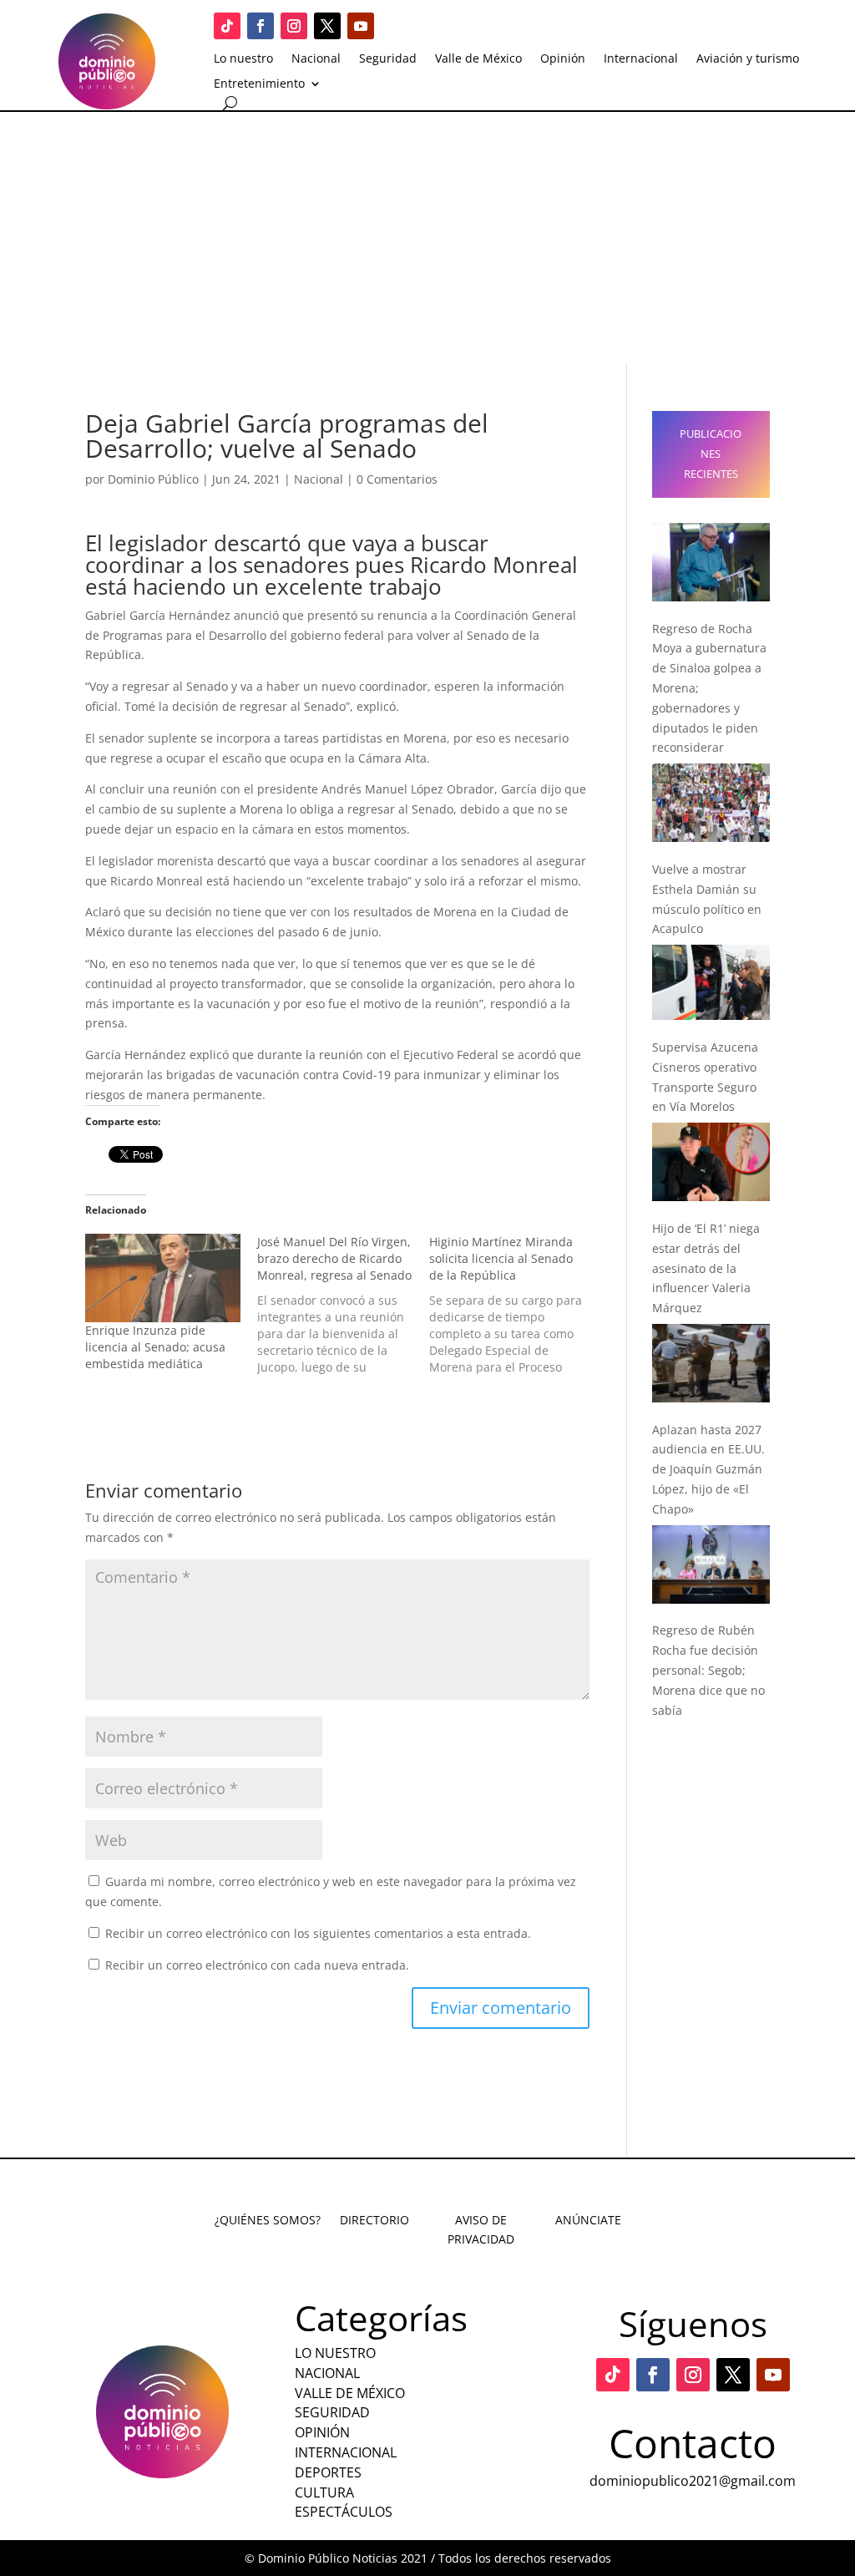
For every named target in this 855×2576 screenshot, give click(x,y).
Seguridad (388, 59)
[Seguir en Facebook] (261, 26)
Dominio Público (153, 479)
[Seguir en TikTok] (227, 26)
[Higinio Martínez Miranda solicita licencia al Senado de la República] (515, 1305)
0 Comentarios (397, 479)
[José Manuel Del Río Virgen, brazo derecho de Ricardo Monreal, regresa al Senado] (343, 1305)
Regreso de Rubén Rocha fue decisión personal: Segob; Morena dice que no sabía (708, 1670)
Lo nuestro (243, 59)
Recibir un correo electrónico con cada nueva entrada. (257, 1965)
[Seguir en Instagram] (294, 26)
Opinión (563, 59)
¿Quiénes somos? (268, 2220)
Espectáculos (344, 2512)
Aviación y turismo (748, 59)
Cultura (324, 2492)
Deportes (328, 2472)
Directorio (374, 2220)
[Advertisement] (427, 237)
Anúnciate (588, 2220)
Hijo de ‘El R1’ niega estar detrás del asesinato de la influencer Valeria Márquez (706, 1268)
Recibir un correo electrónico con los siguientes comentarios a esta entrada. (318, 1933)
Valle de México (478, 59)
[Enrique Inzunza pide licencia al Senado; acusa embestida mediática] (163, 1278)
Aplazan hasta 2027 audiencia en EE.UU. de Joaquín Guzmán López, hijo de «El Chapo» (708, 1469)
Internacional (641, 59)
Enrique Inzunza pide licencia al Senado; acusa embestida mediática (155, 1347)
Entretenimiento (259, 84)
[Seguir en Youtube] (361, 26)
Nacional (316, 59)
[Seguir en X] (327, 26)
